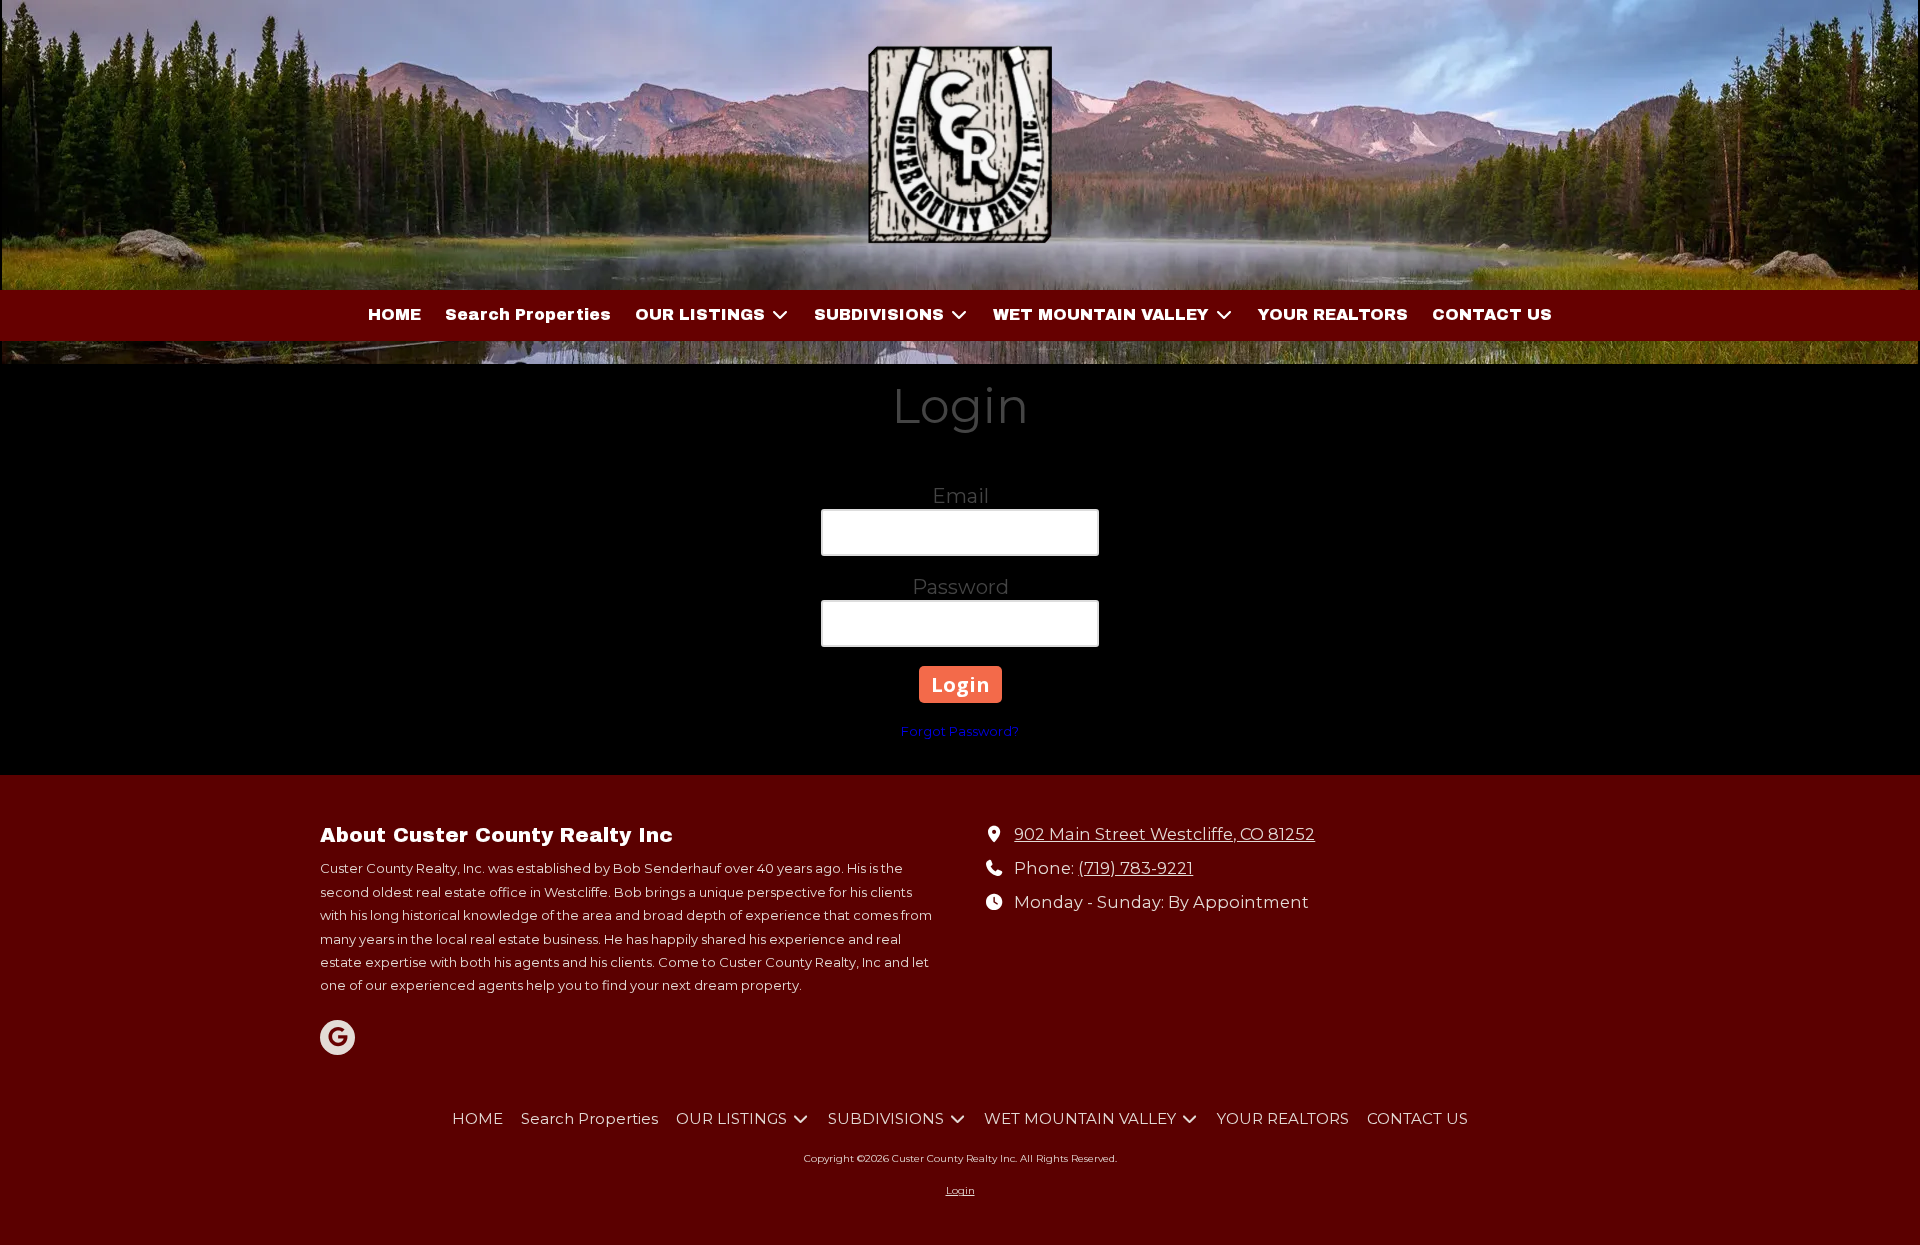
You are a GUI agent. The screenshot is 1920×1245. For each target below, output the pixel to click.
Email (960, 496)
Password (960, 587)
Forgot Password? (960, 731)
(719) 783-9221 (1135, 868)
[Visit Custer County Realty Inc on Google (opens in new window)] (337, 1037)
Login (960, 1190)
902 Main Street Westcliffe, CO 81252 (1164, 834)
